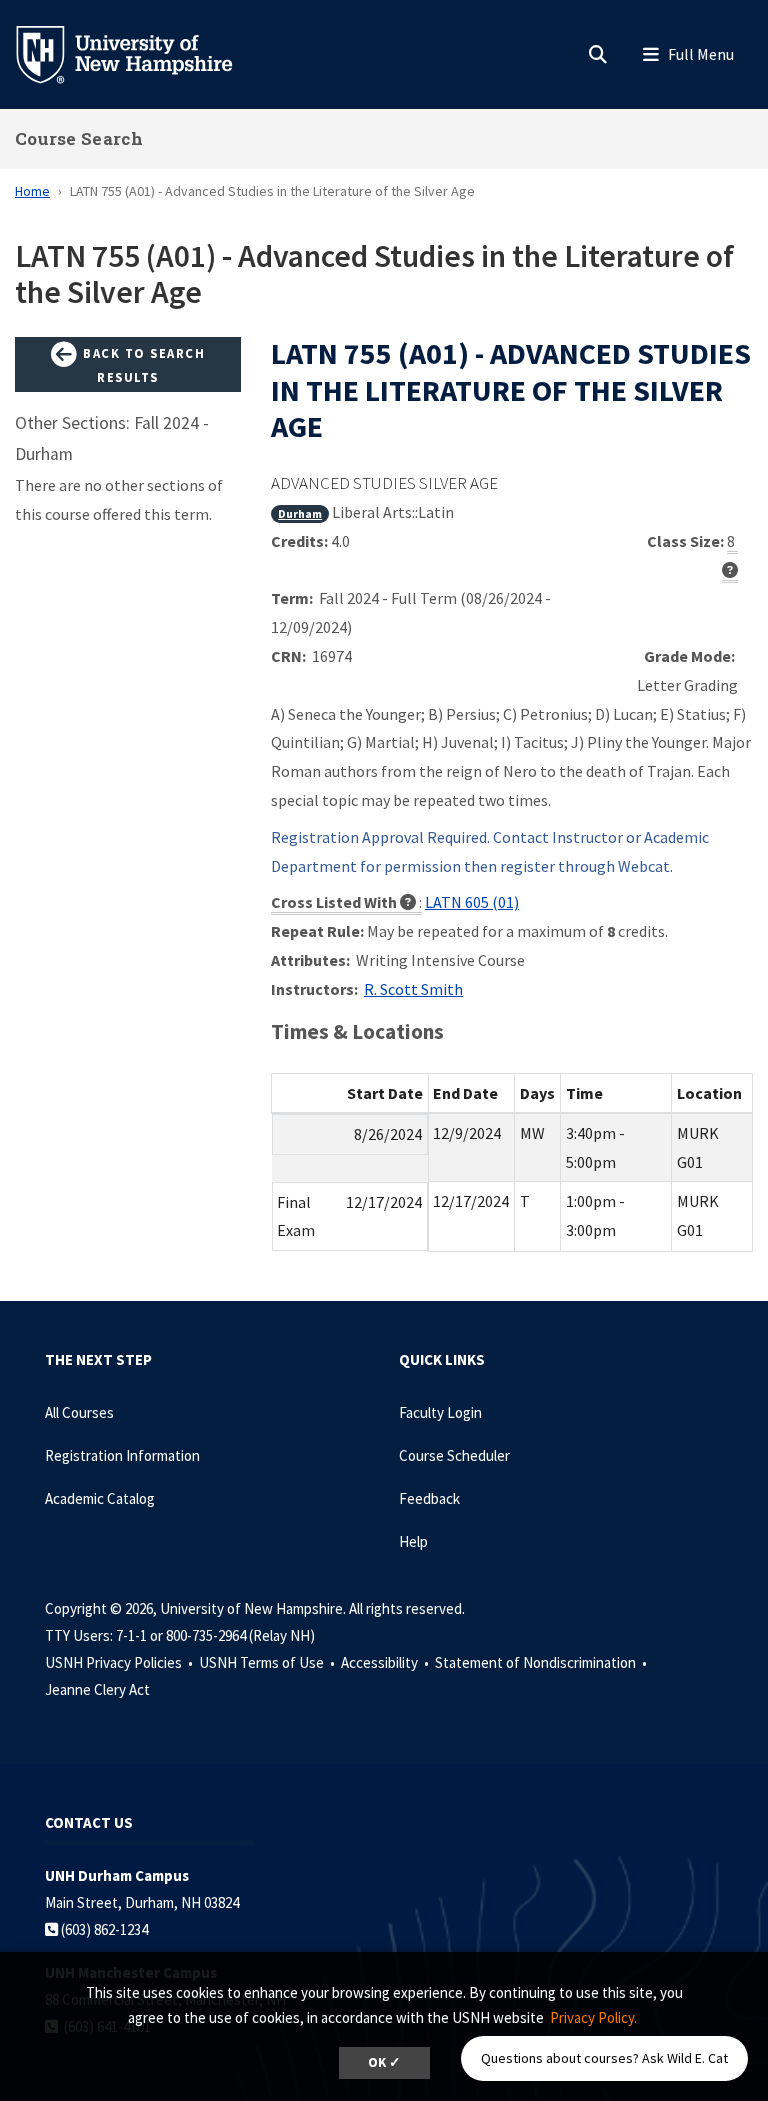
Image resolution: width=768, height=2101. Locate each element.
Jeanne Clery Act (97, 1689)
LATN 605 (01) (472, 902)
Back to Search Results (142, 365)
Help (413, 1541)
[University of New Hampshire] (140, 53)
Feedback (429, 1498)
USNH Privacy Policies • (120, 1662)
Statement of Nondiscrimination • (542, 1662)
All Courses (79, 1412)
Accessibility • (386, 1662)
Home (32, 191)
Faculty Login (440, 1412)
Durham (300, 513)
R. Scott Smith (413, 989)
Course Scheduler (454, 1455)
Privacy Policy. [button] (593, 2017)
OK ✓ (384, 2062)
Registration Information (122, 1455)
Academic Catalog (100, 1498)
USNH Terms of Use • (268, 1662)
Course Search (79, 138)
